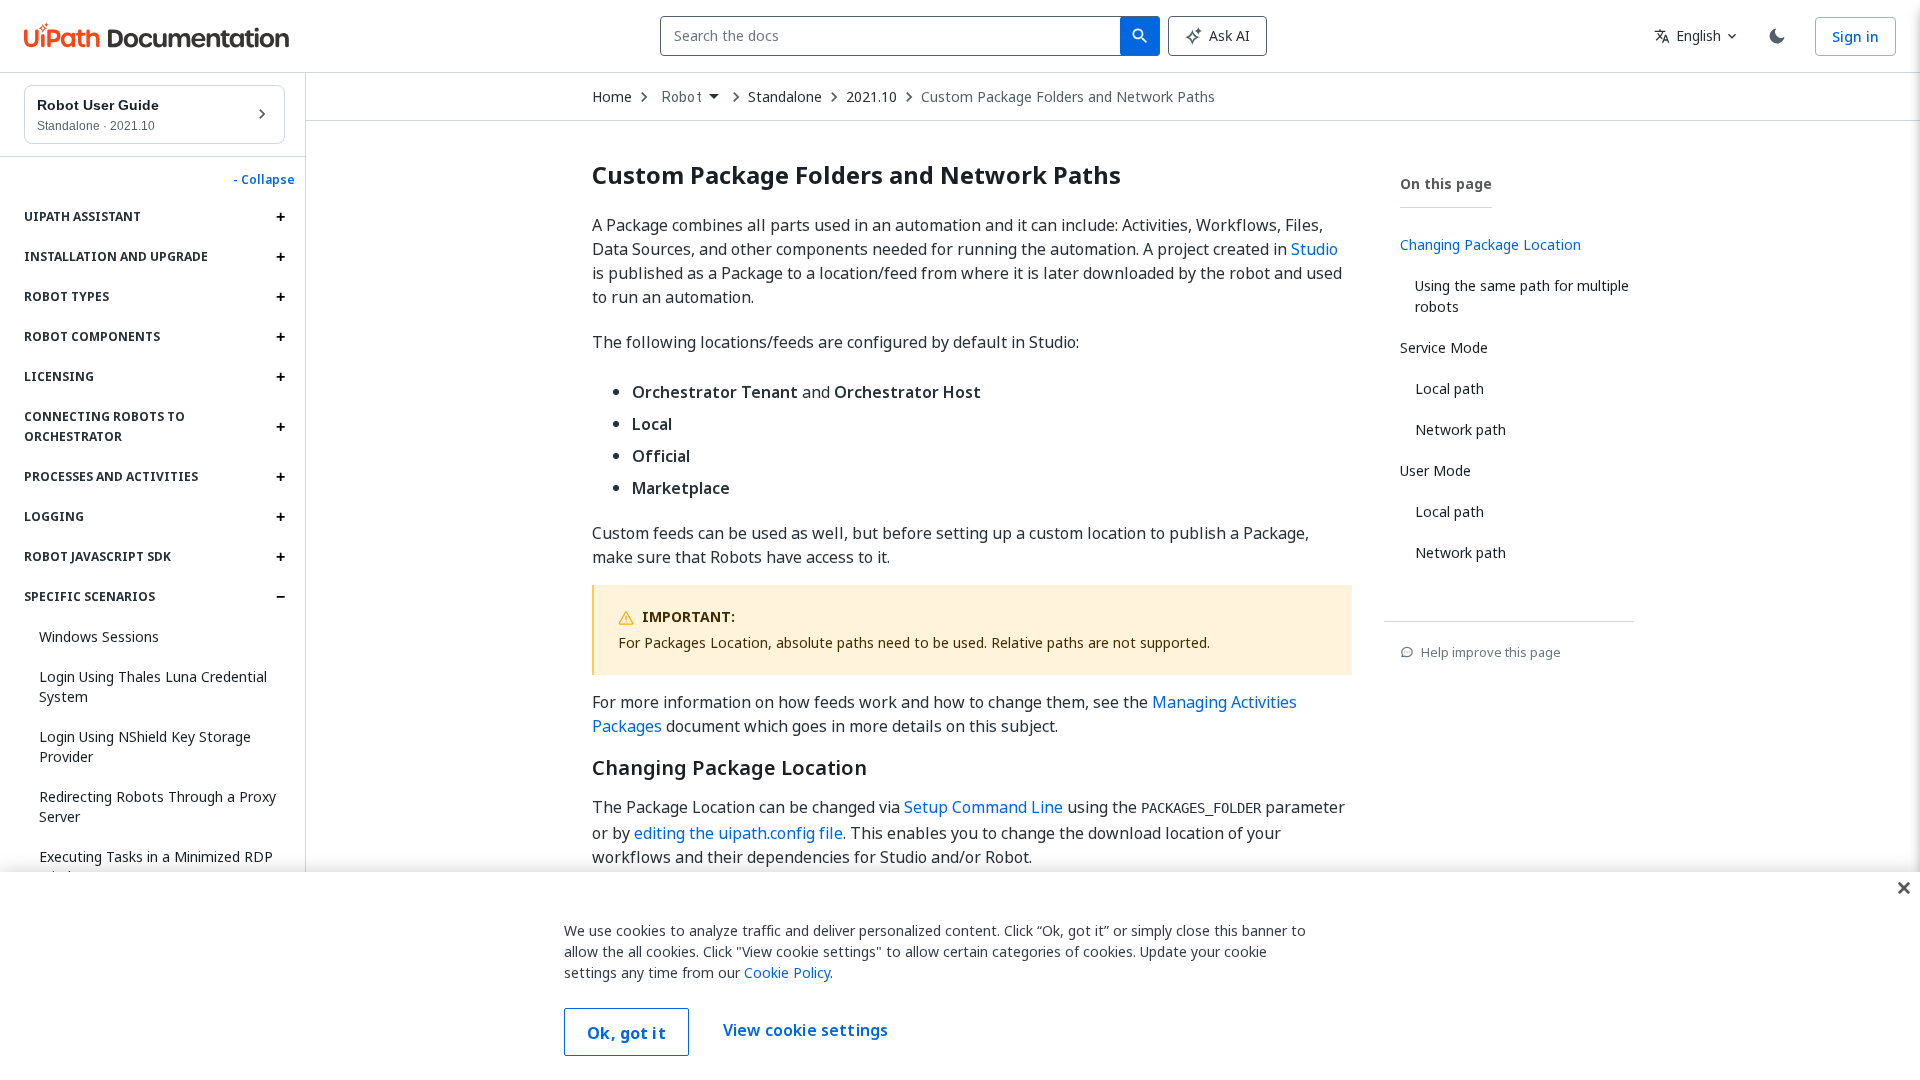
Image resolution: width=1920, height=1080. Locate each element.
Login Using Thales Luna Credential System (153, 686)
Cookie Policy (787, 972)
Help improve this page (1491, 652)
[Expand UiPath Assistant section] (280, 217)
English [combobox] (1687, 35)
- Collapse (264, 180)
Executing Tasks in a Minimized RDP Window (156, 866)
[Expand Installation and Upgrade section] (280, 257)
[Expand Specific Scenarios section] (280, 597)
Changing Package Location (729, 768)
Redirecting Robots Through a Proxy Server (157, 806)
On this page (1446, 183)
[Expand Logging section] (280, 517)
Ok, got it (626, 1033)
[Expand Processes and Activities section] (280, 477)
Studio (1314, 249)
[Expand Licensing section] (280, 377)
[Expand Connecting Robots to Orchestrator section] (280, 427)
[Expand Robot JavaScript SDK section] (280, 557)
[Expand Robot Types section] (280, 297)
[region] (960, 976)
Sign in (1855, 36)
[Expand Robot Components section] (280, 337)
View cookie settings (805, 1030)
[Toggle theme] (1777, 36)
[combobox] (894, 36)
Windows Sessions (99, 636)
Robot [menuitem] (682, 97)
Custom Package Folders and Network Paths (1068, 97)
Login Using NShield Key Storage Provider (145, 746)
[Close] (1904, 888)
